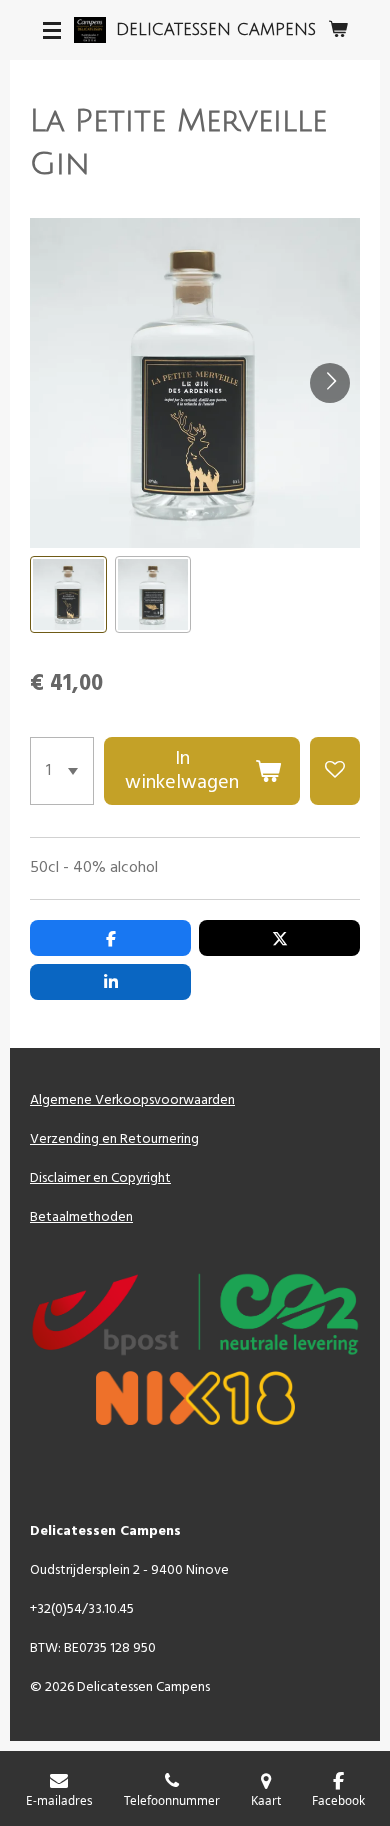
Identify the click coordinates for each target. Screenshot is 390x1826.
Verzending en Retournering (114, 1139)
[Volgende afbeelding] (330, 383)
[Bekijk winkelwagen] (338, 30)
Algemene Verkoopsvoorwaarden (132, 1100)
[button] (68, 594)
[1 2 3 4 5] (62, 771)
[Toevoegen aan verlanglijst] (335, 771)
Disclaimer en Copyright (100, 1178)
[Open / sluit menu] (52, 30)
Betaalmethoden (81, 1217)
